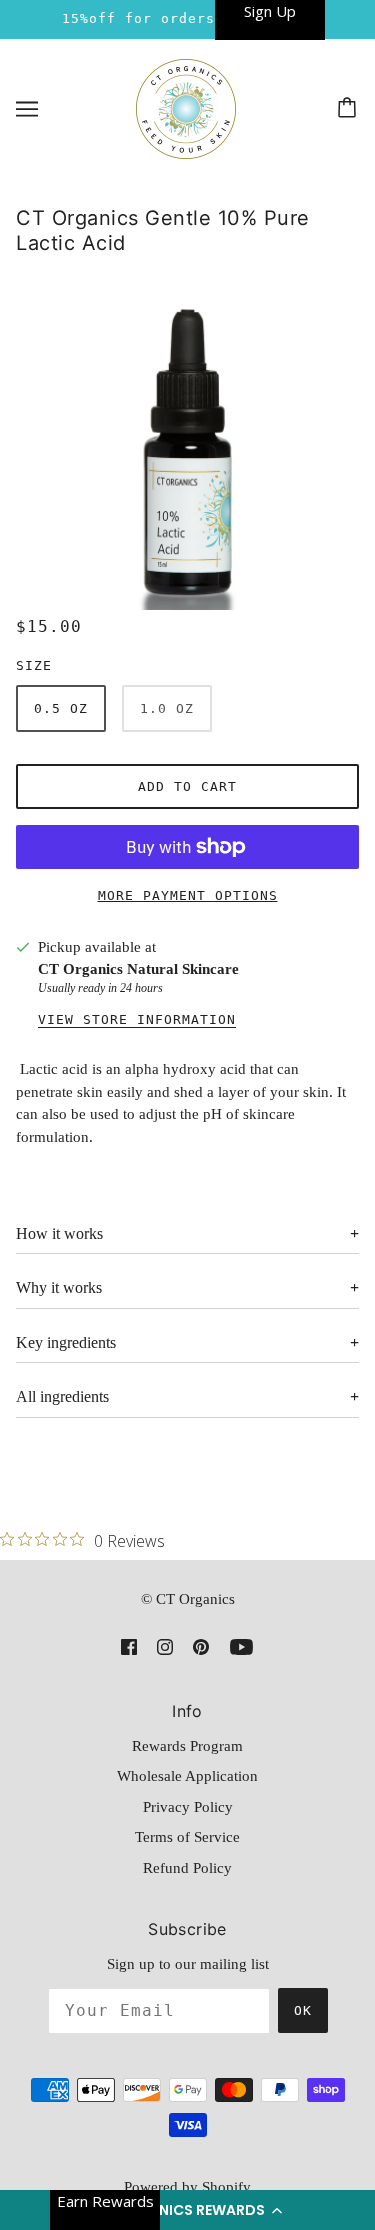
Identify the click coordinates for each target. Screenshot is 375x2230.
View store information (137, 1020)
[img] (129, 1646)
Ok (303, 2010)
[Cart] (350, 109)
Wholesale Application (187, 1776)
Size (34, 665)
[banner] (186, 107)
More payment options (188, 895)
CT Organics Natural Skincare (138, 969)
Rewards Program (187, 1746)
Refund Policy (187, 1868)
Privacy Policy (188, 1807)
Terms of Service (187, 1837)
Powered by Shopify (187, 2187)
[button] (187, 2210)
